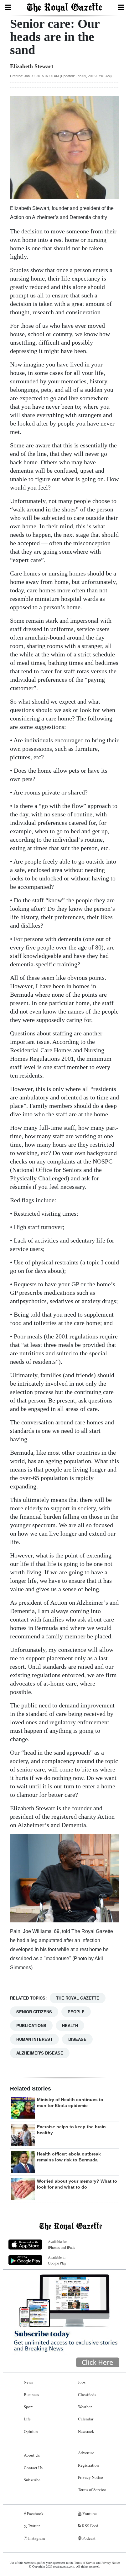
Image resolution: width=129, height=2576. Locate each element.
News (28, 2382)
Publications (31, 2025)
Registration (88, 2465)
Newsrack (86, 2431)
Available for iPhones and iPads (62, 2244)
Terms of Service (92, 2489)
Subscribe (32, 2480)
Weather (85, 2407)
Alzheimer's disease (40, 2053)
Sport (28, 2407)
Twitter (33, 2526)
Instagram (36, 2538)
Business (31, 2394)
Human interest (34, 2039)
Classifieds (87, 2394)
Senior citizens (34, 2012)
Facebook (35, 2514)
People (76, 2012)
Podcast (88, 2538)
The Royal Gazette (78, 1998)
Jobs (82, 2382)
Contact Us (33, 2468)
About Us (32, 2455)
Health (70, 2025)
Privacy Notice (90, 2477)
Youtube (89, 2514)
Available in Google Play (57, 2260)
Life (27, 2419)
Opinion (31, 2431)
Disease (77, 2039)
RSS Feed (90, 2526)
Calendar (86, 2419)
